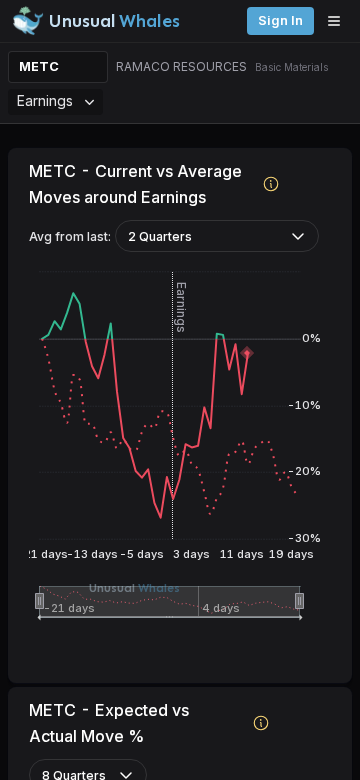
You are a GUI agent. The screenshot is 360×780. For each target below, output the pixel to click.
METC (39, 66)
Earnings (45, 100)
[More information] (271, 183)
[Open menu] (339, 21)
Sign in (280, 20)
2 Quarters (160, 236)
